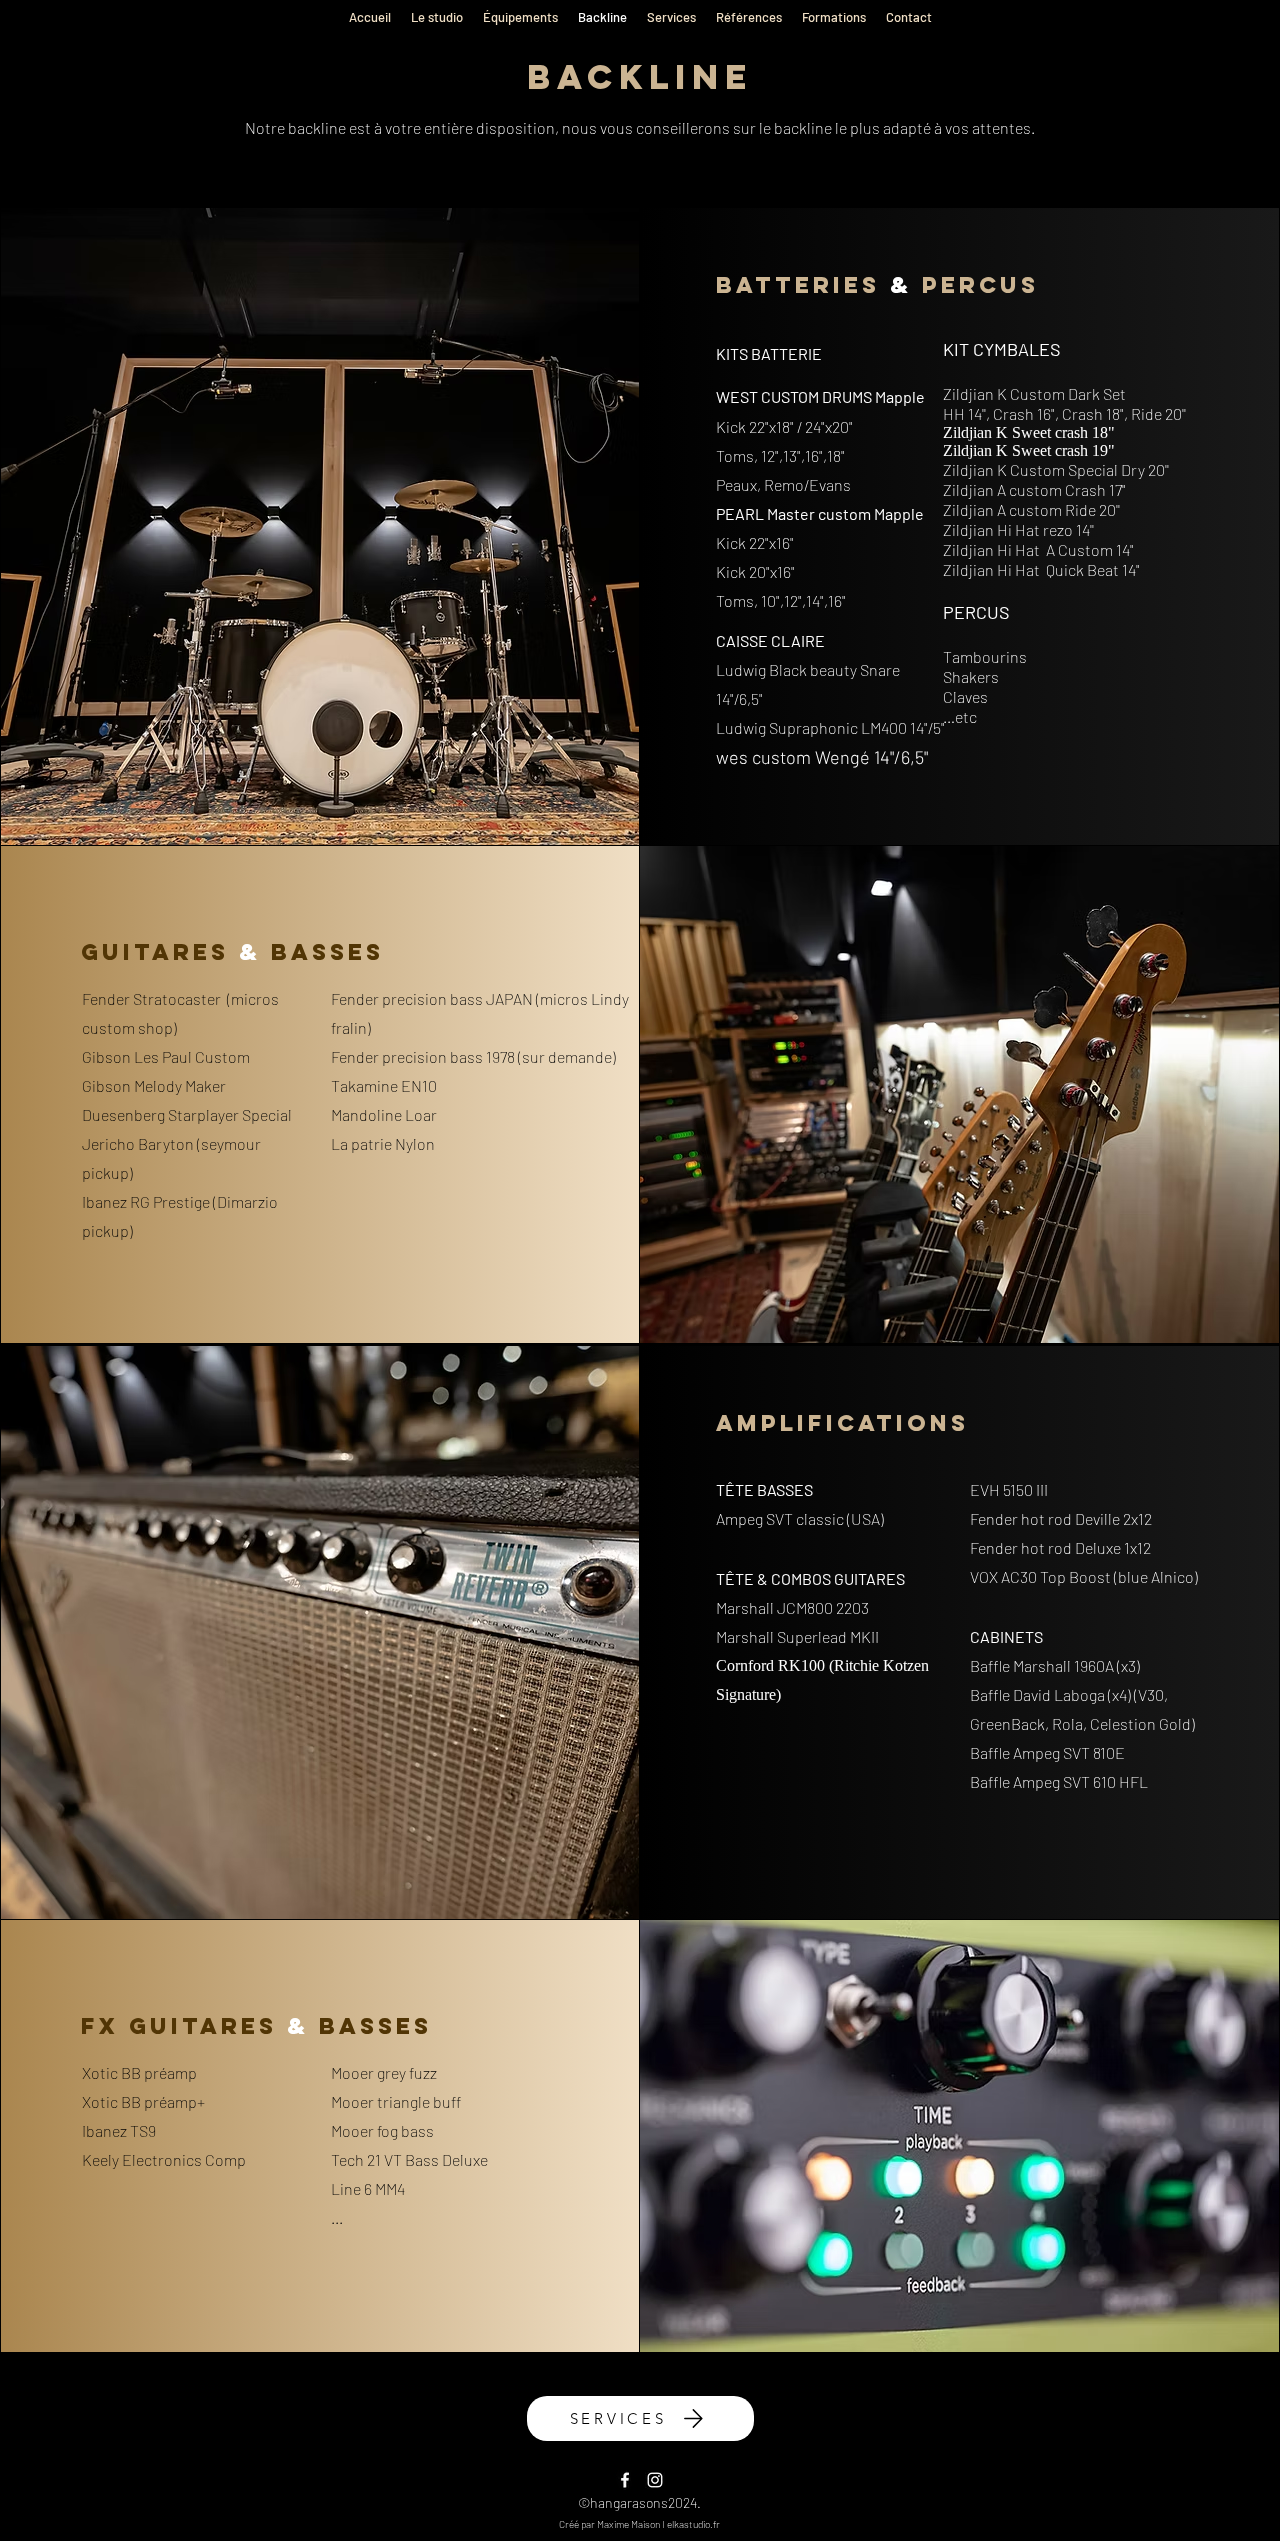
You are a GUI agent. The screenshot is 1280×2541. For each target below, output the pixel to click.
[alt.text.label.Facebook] (625, 2480)
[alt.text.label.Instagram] (655, 2480)
